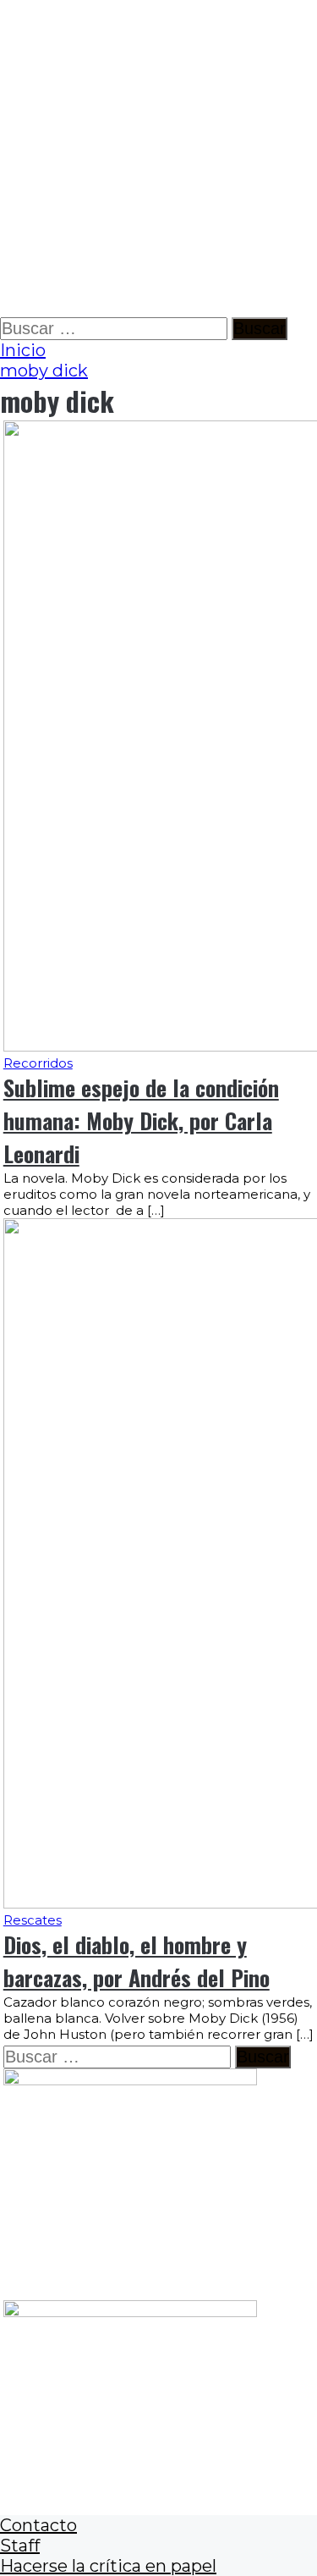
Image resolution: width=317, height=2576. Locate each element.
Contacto (38, 2525)
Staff (20, 2546)
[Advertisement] (158, 159)
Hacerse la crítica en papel (108, 2566)
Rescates (33, 1920)
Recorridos (38, 1063)
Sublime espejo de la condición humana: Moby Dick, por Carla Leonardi (141, 1120)
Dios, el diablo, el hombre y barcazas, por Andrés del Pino (137, 1961)
